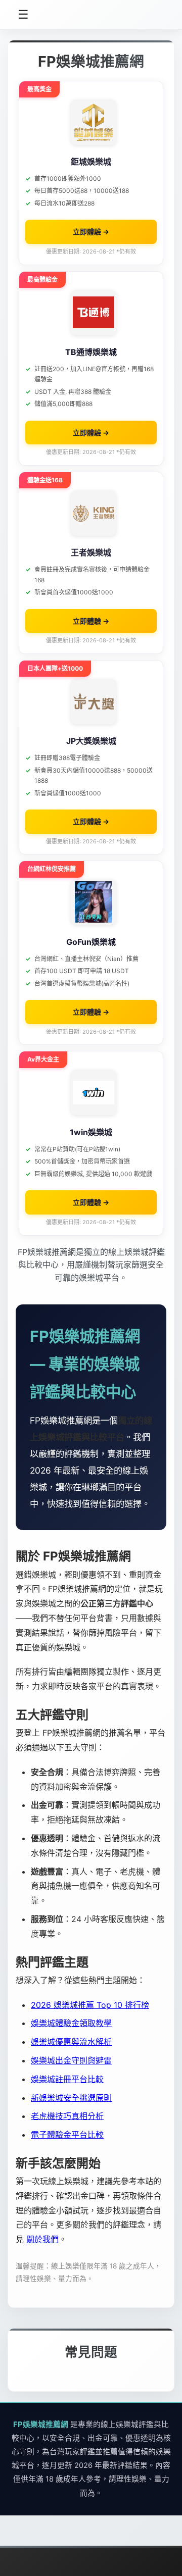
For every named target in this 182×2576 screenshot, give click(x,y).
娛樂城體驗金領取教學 (71, 2023)
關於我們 (42, 2239)
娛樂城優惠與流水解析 (71, 2042)
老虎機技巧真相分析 (67, 2116)
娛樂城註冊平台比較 (67, 2079)
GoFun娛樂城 (91, 942)
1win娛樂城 (91, 1132)
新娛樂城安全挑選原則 (71, 2098)
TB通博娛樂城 (91, 352)
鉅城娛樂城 (91, 162)
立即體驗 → (91, 232)
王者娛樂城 (91, 552)
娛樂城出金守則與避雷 (71, 2060)
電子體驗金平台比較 (67, 2135)
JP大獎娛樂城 (91, 741)
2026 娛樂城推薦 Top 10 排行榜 (90, 2005)
